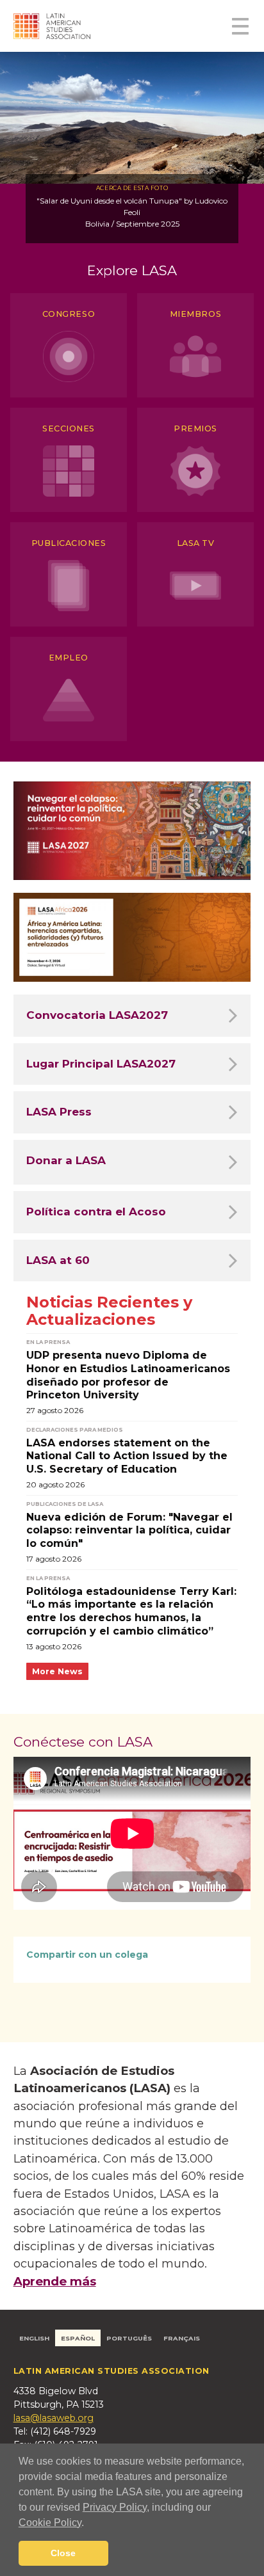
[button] (88, 2524)
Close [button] (63, 2553)
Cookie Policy (50, 2523)
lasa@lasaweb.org (54, 2418)
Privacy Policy (115, 2507)
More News (57, 1671)
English (34, 2338)
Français (182, 2338)
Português (129, 2338)
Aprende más (55, 2281)
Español (78, 2338)
